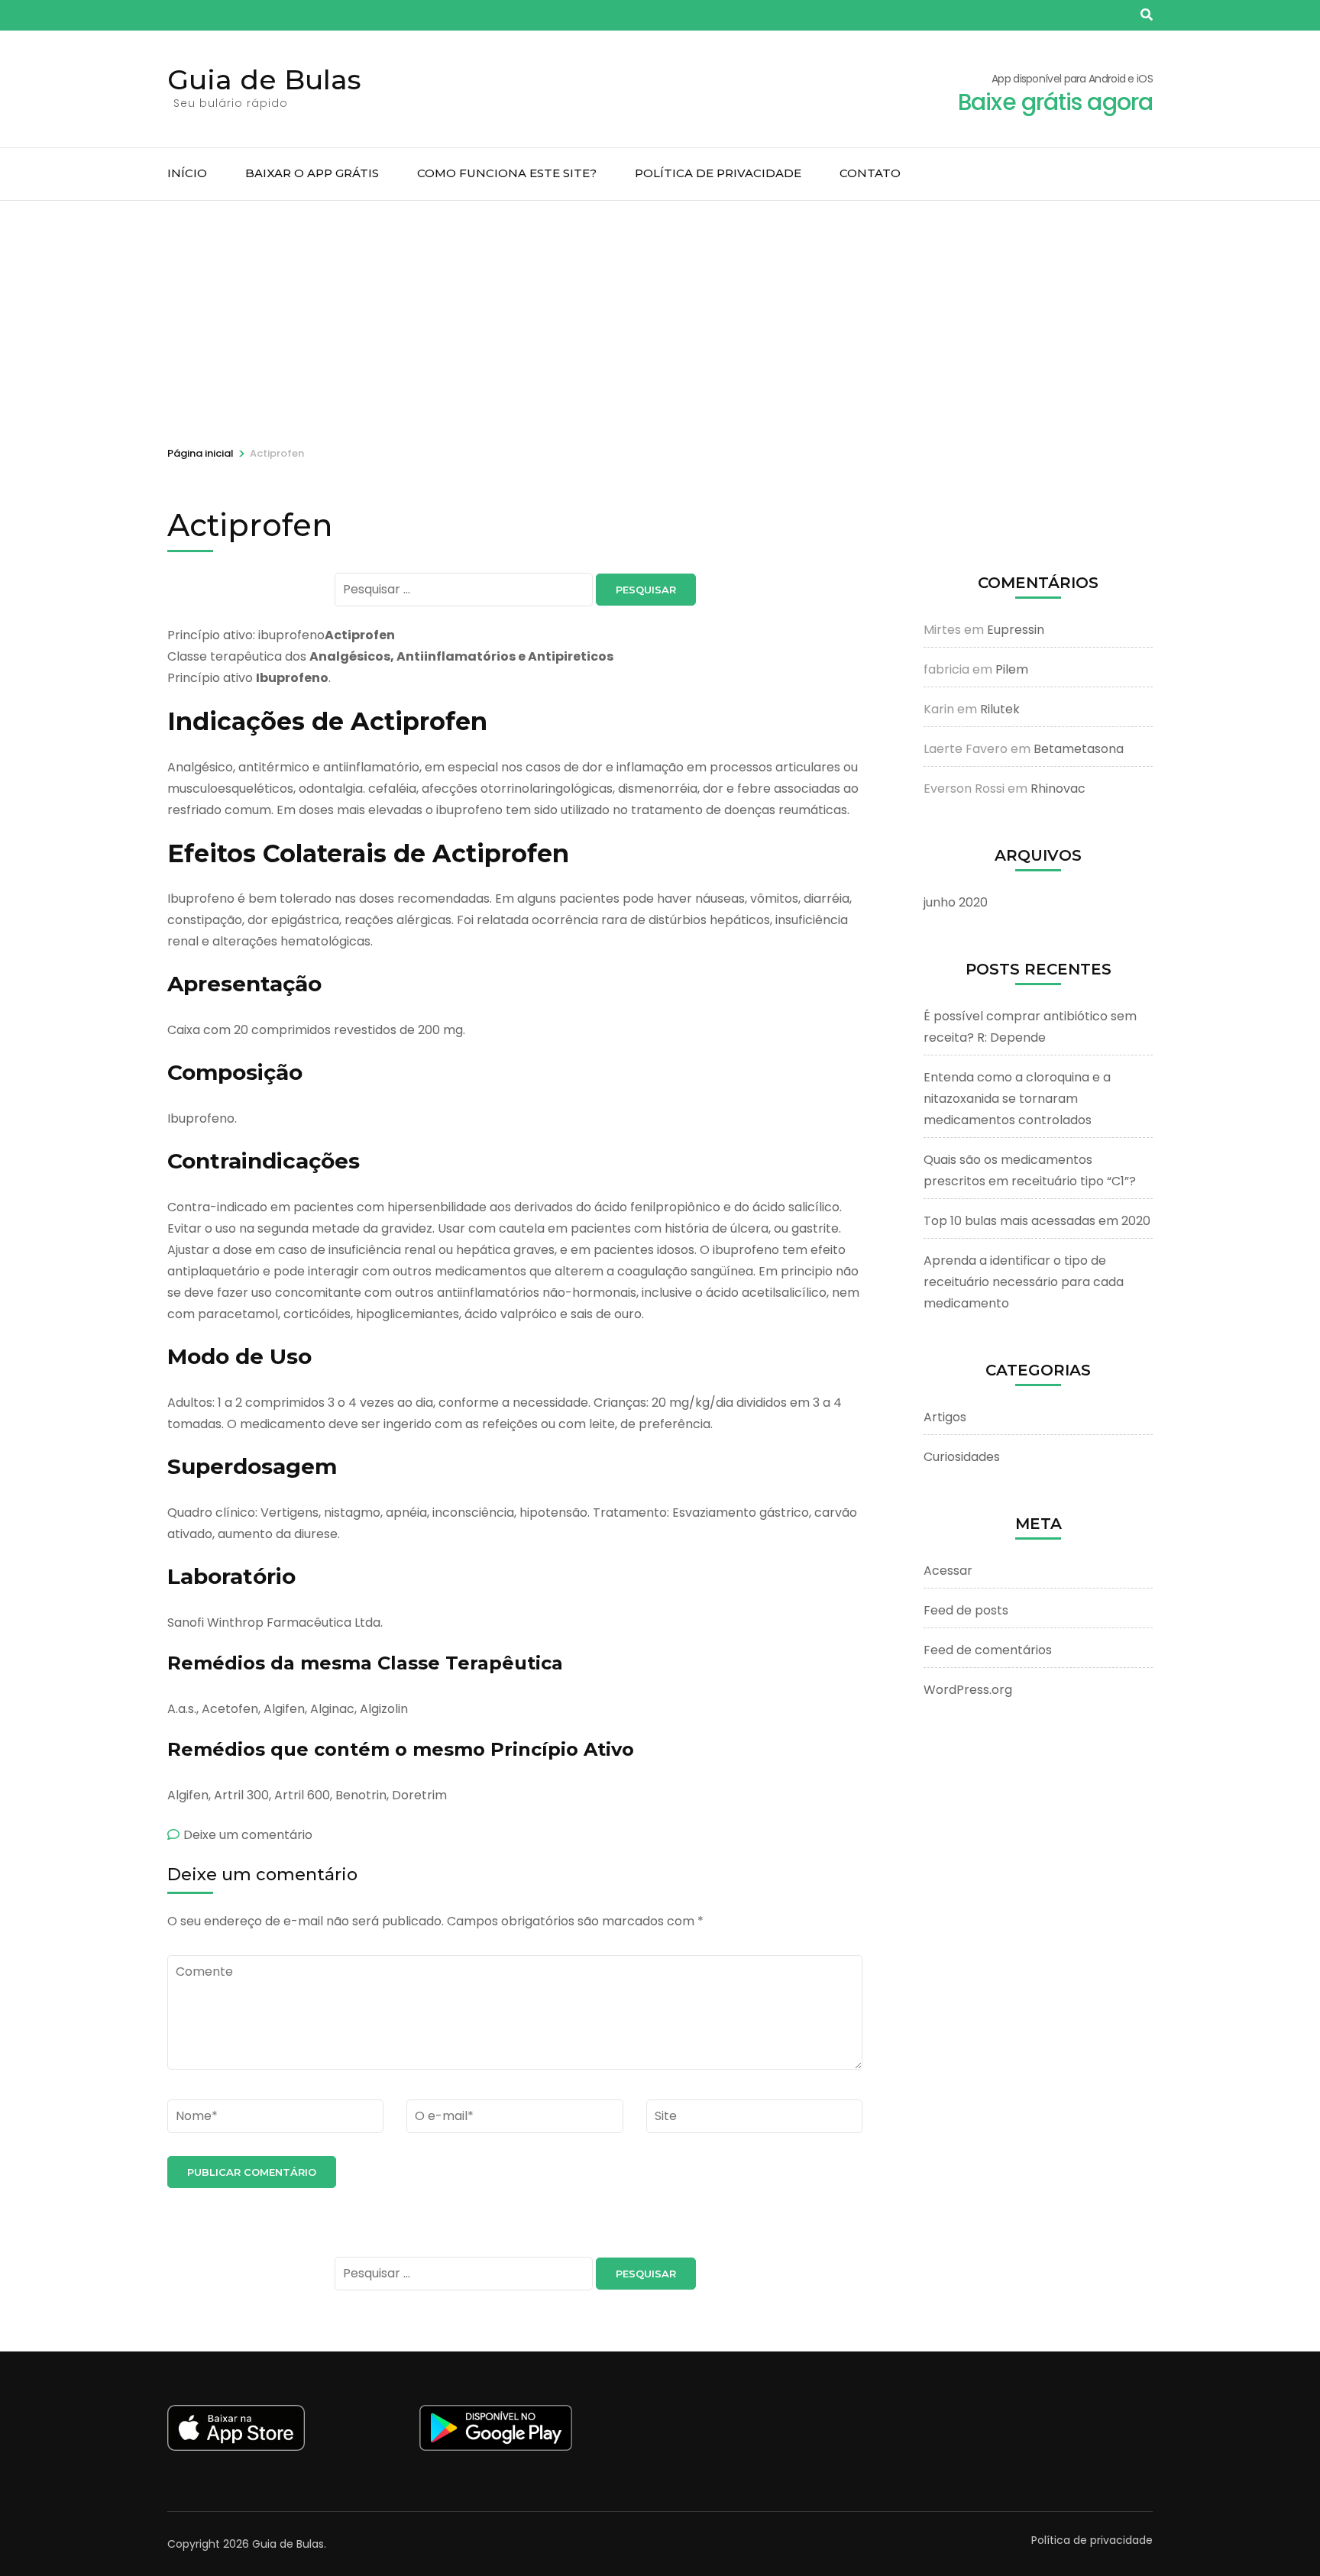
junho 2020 (956, 902)
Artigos (945, 1417)
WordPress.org (968, 1690)
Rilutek (1000, 709)
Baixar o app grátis (312, 173)
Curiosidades (962, 1457)
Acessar (948, 1571)
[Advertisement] (660, 315)
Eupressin (1016, 630)
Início (187, 173)
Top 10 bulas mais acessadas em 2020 (1037, 1221)
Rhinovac (1058, 789)
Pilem (1012, 669)
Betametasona (1079, 749)
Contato (870, 173)
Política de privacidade (718, 173)
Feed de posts (966, 1610)
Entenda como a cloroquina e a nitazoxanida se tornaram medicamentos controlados (1017, 1099)
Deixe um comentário (248, 1835)
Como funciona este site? (507, 173)
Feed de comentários (988, 1650)
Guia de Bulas (264, 79)
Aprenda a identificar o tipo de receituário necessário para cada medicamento (1024, 1282)
